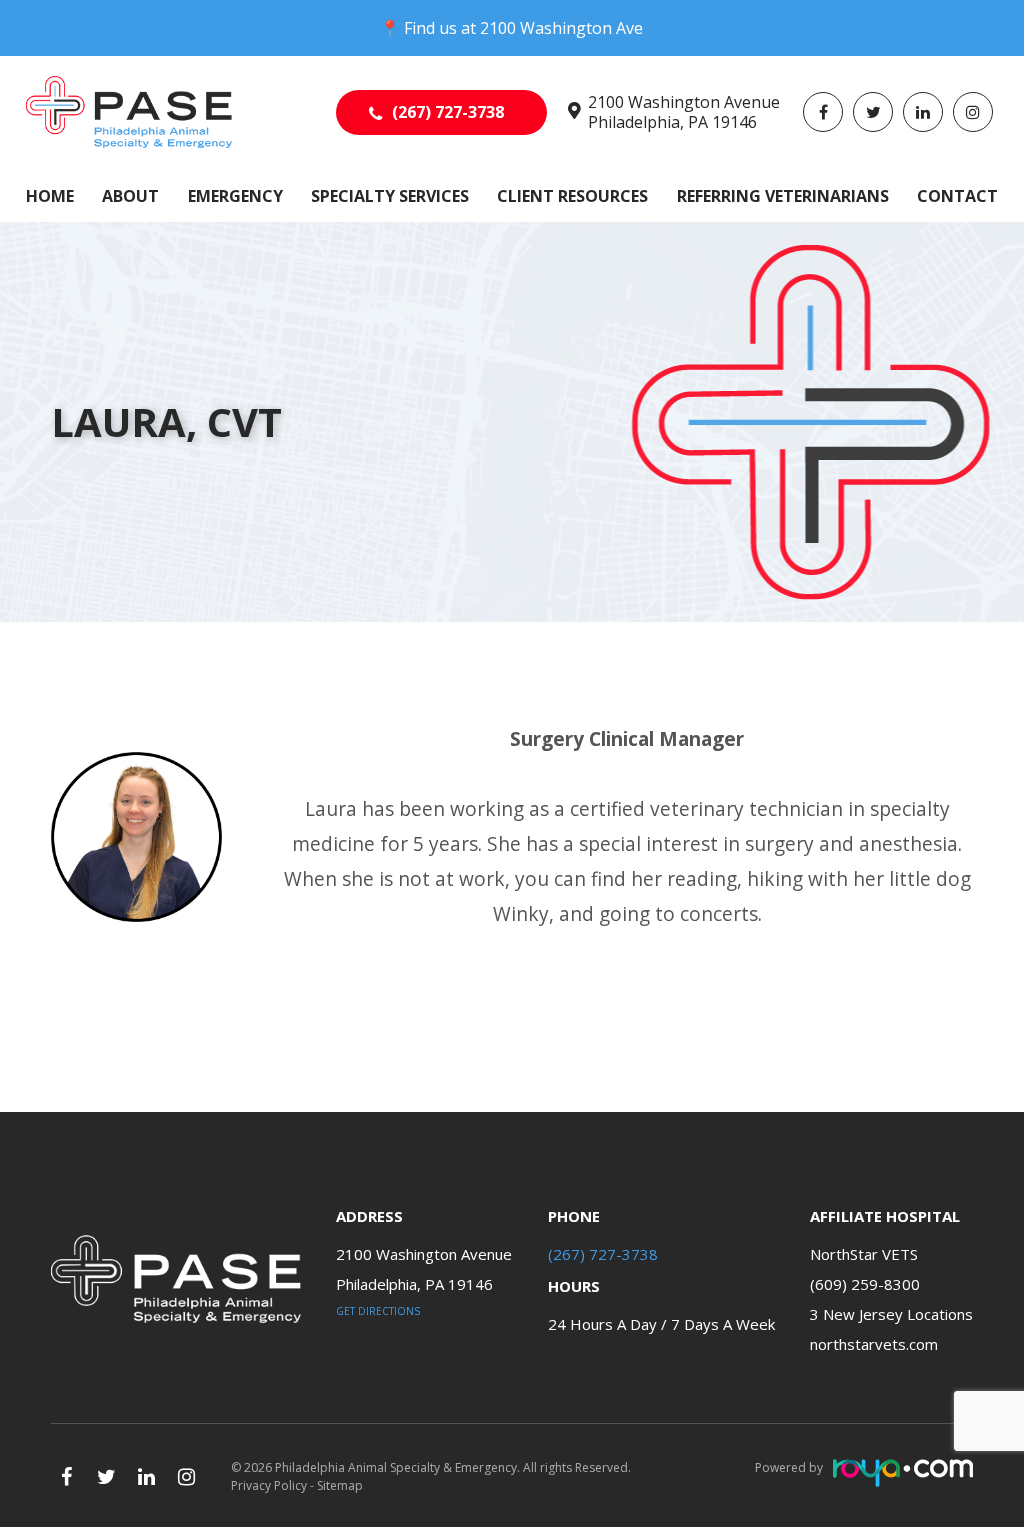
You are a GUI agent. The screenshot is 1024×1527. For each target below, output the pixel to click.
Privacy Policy (269, 1485)
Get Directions (378, 1311)
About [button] (130, 196)
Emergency (235, 196)
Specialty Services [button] (390, 196)
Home (50, 196)
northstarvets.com (874, 1344)
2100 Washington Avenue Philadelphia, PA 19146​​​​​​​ (684, 112)
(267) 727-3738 (448, 112)
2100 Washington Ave (561, 28)
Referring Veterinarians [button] (783, 196)
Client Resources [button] (572, 196)
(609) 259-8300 (865, 1284)
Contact (957, 196)
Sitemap (340, 1485)
